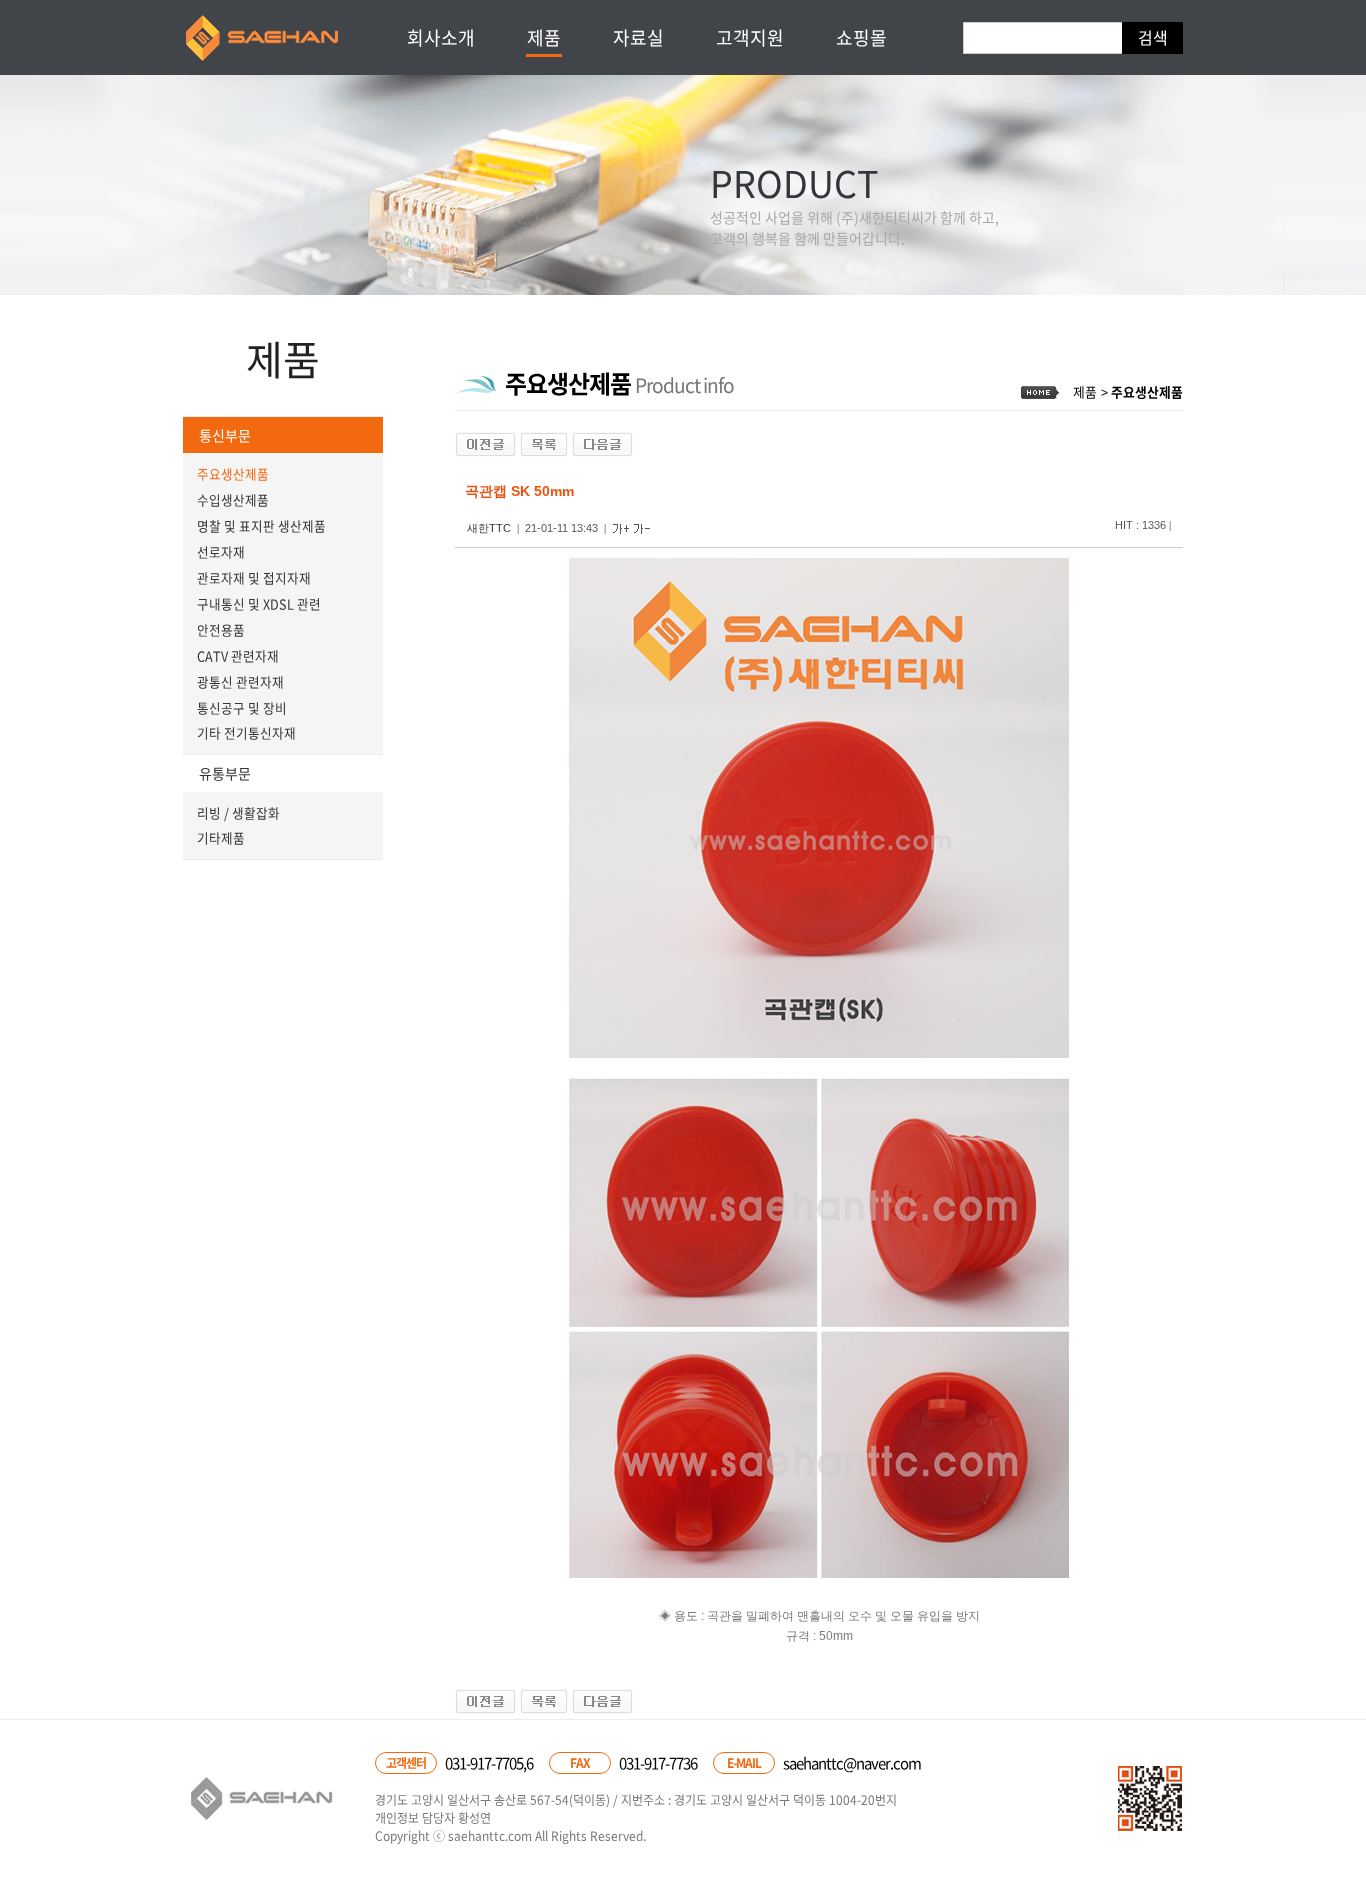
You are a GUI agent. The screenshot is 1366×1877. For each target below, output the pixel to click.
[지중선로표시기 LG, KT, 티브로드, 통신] (602, 443)
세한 (263, 37)
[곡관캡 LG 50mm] (485, 443)
